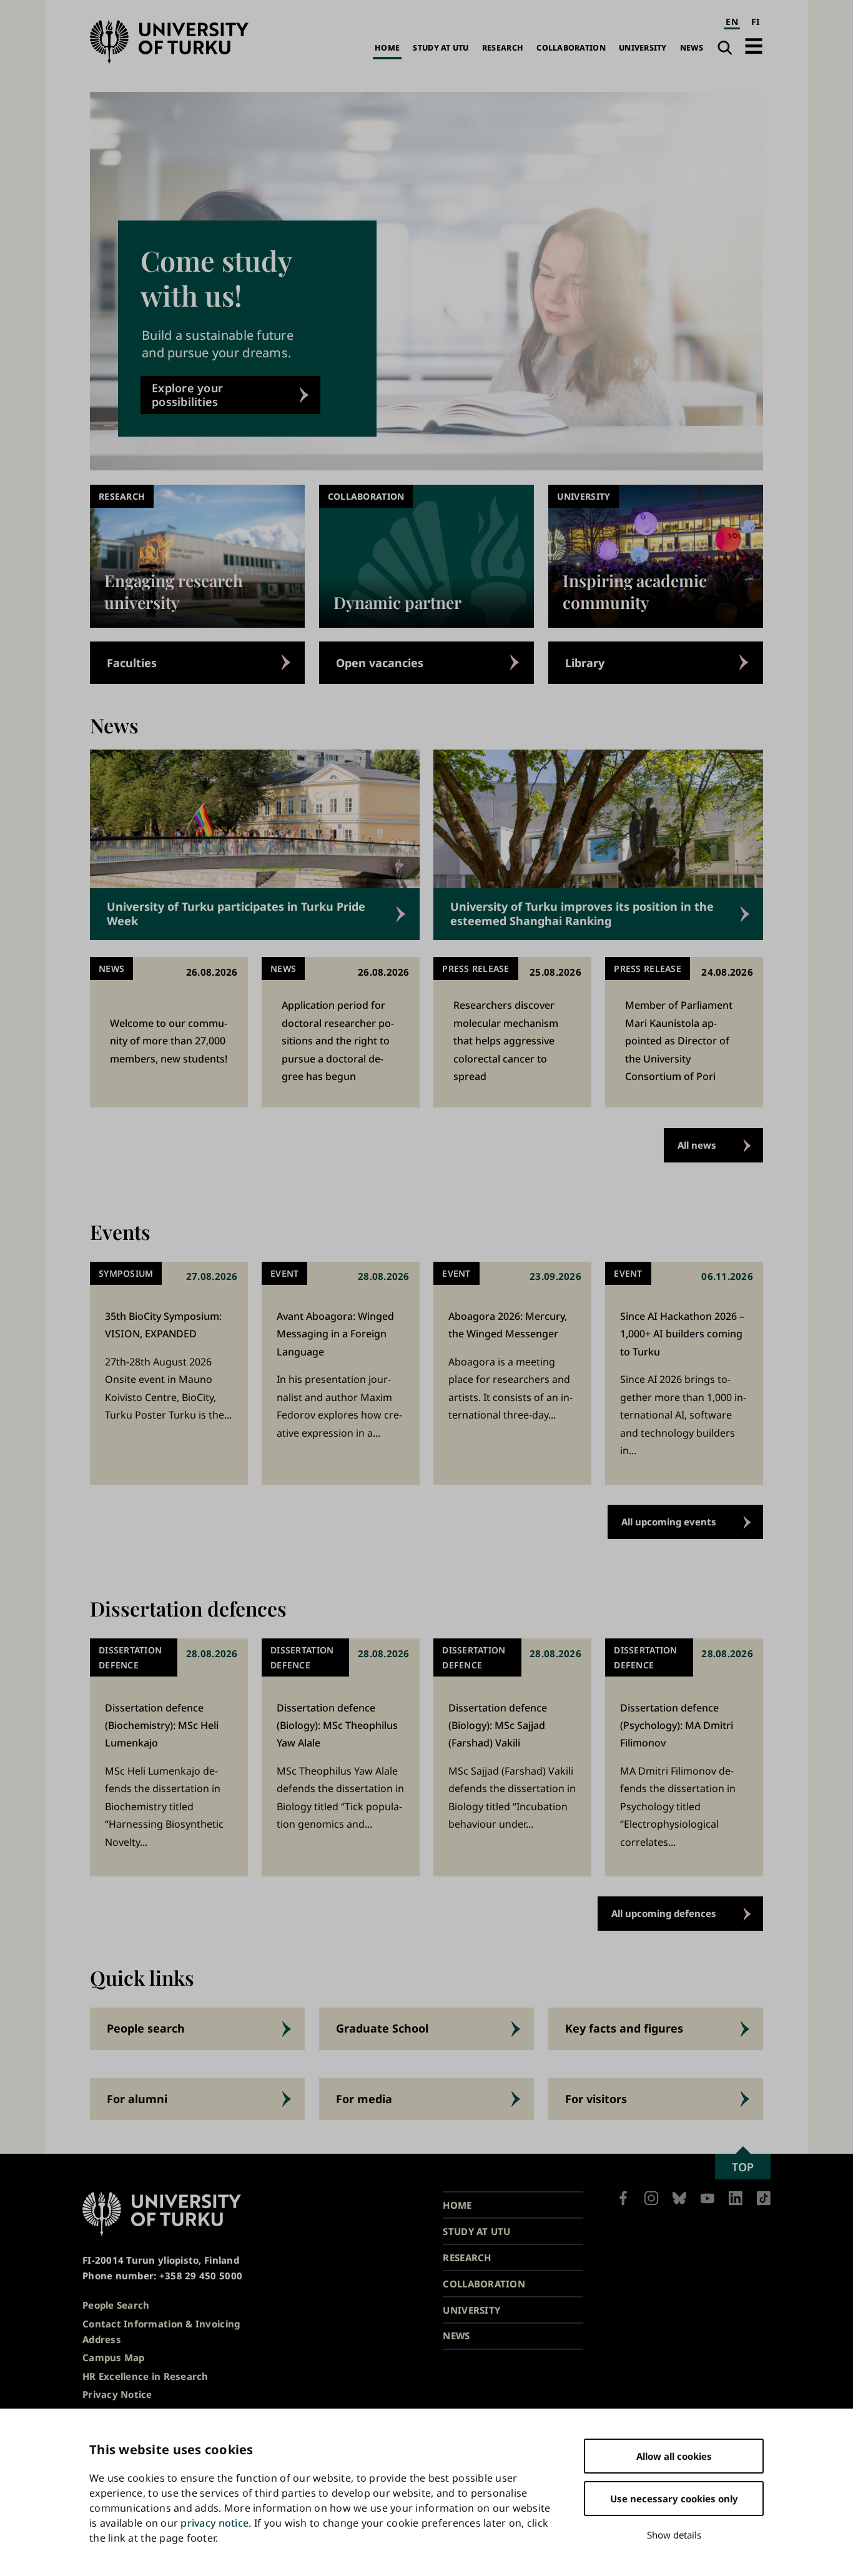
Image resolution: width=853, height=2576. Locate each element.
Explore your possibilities (187, 395)
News (692, 48)
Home (387, 48)
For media (364, 2099)
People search (146, 2028)
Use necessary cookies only (674, 2499)
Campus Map (114, 2357)
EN (732, 22)
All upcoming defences (664, 1913)
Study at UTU (441, 48)
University (643, 48)
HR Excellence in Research (145, 2376)
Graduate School (382, 2028)
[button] (754, 46)
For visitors (596, 2099)
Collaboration (571, 48)
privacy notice (214, 2523)
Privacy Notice (117, 2394)
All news (697, 1145)
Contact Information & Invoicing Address (161, 2331)
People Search (116, 2305)
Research (503, 48)
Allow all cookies (674, 2456)
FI (756, 22)
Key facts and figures (624, 2028)
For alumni (137, 2099)
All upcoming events (669, 1522)
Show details (674, 2535)
